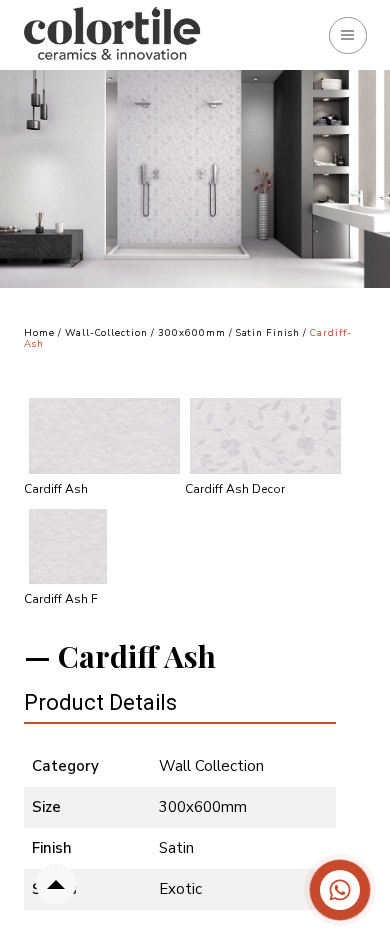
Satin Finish (269, 332)
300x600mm (192, 332)
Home (39, 332)
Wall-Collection (106, 332)
